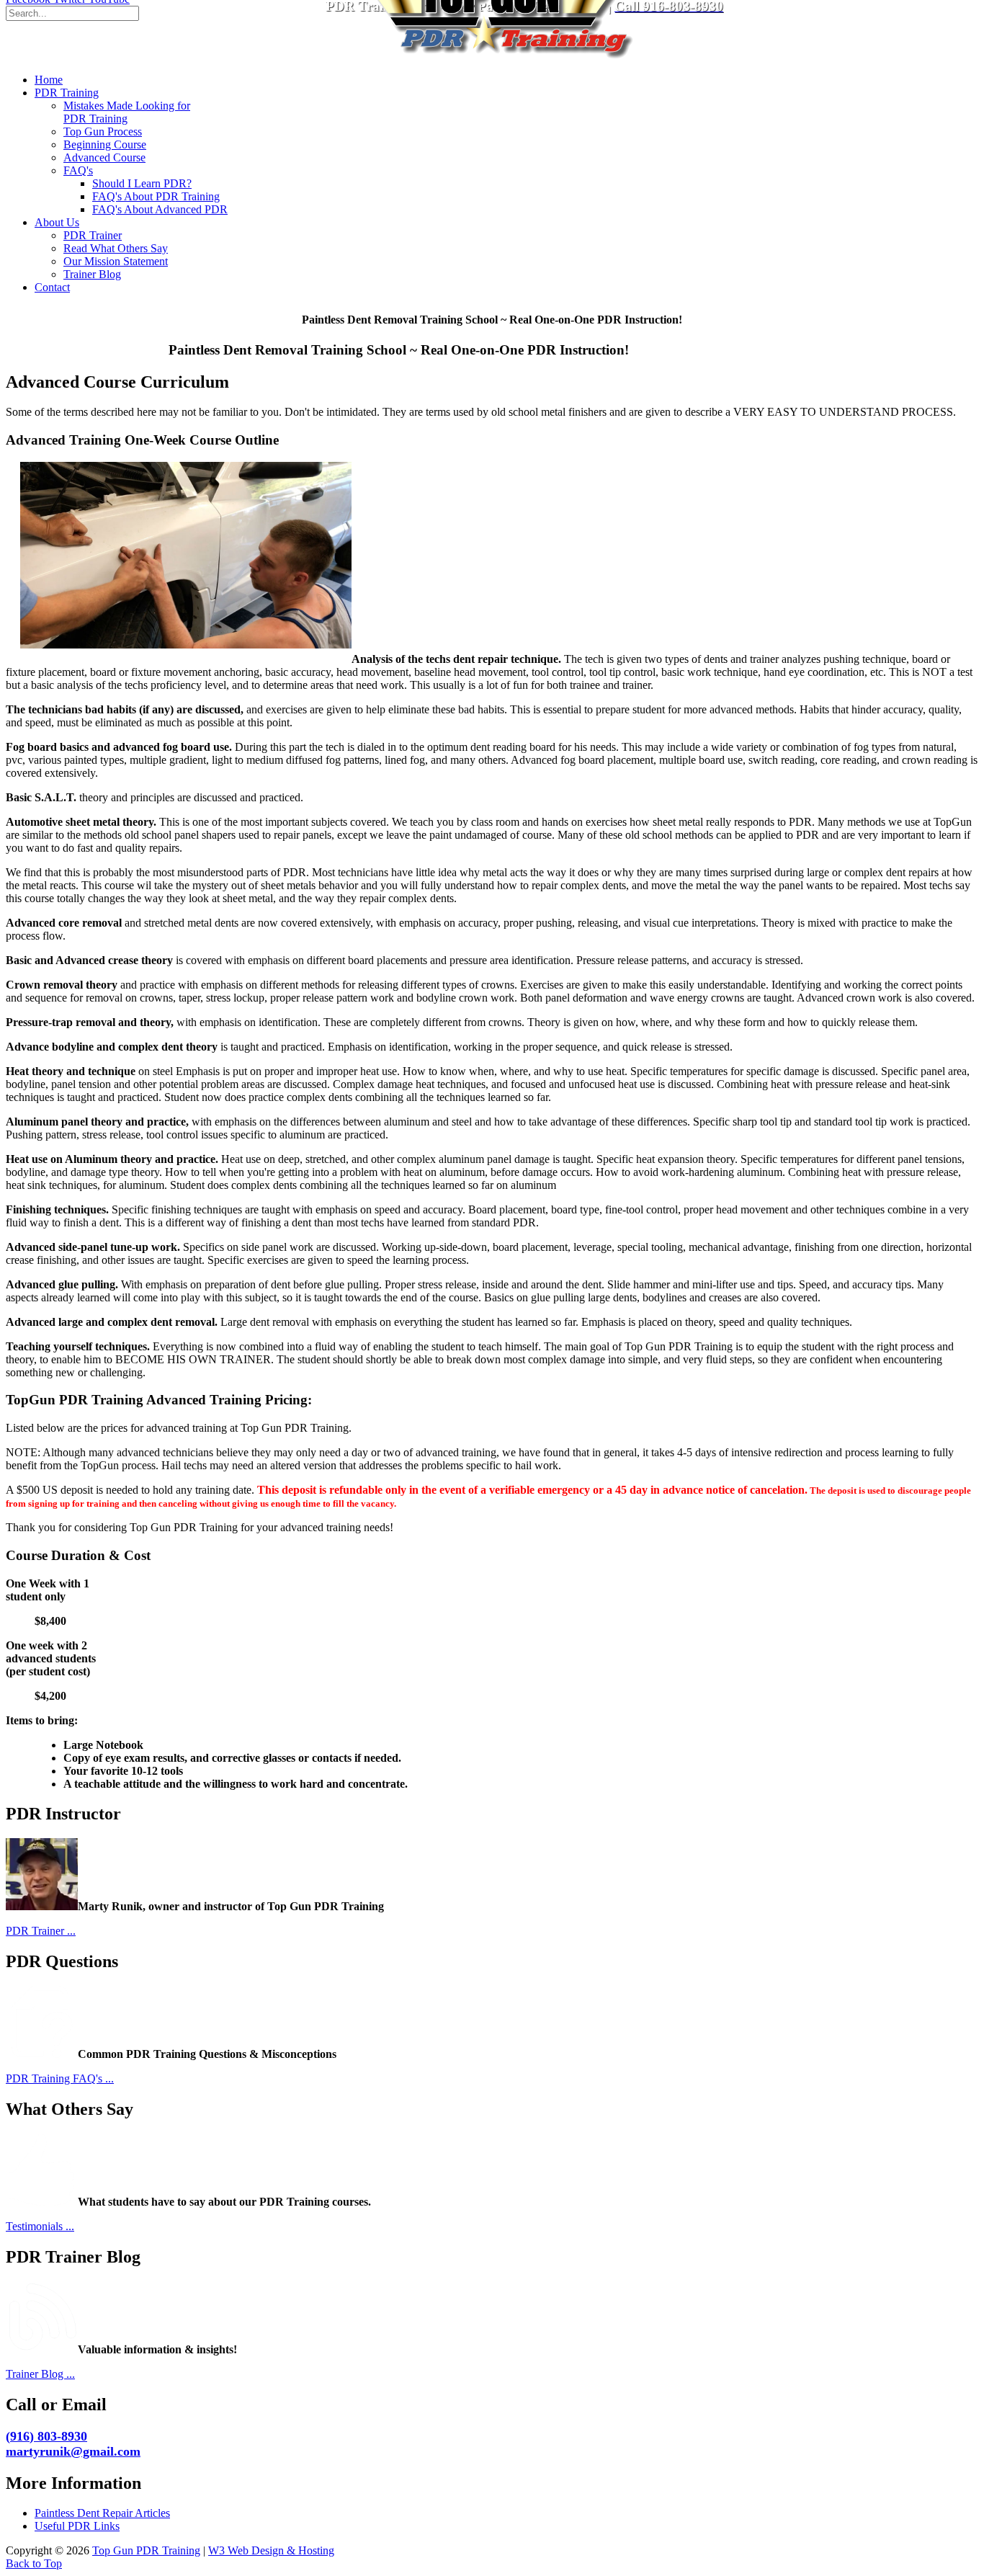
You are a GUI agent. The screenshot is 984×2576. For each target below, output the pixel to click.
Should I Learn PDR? (142, 183)
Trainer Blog (92, 274)
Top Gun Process (103, 132)
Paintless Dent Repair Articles (102, 2513)
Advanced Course (104, 157)
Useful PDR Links (77, 2526)
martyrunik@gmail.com (73, 2451)
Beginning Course (105, 144)
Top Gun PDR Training (146, 2550)
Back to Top (34, 2563)
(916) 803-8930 (46, 2436)
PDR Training (67, 93)
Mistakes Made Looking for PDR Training (127, 112)
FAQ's (78, 170)
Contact (52, 287)
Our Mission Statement (116, 261)
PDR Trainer (93, 235)
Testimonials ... (40, 2226)
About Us (57, 222)
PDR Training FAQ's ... (60, 2078)
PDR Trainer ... (41, 1931)
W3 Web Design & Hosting (271, 2550)
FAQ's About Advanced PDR (160, 209)
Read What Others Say (116, 248)
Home (49, 80)
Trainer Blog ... (40, 2374)
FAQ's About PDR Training (156, 196)
